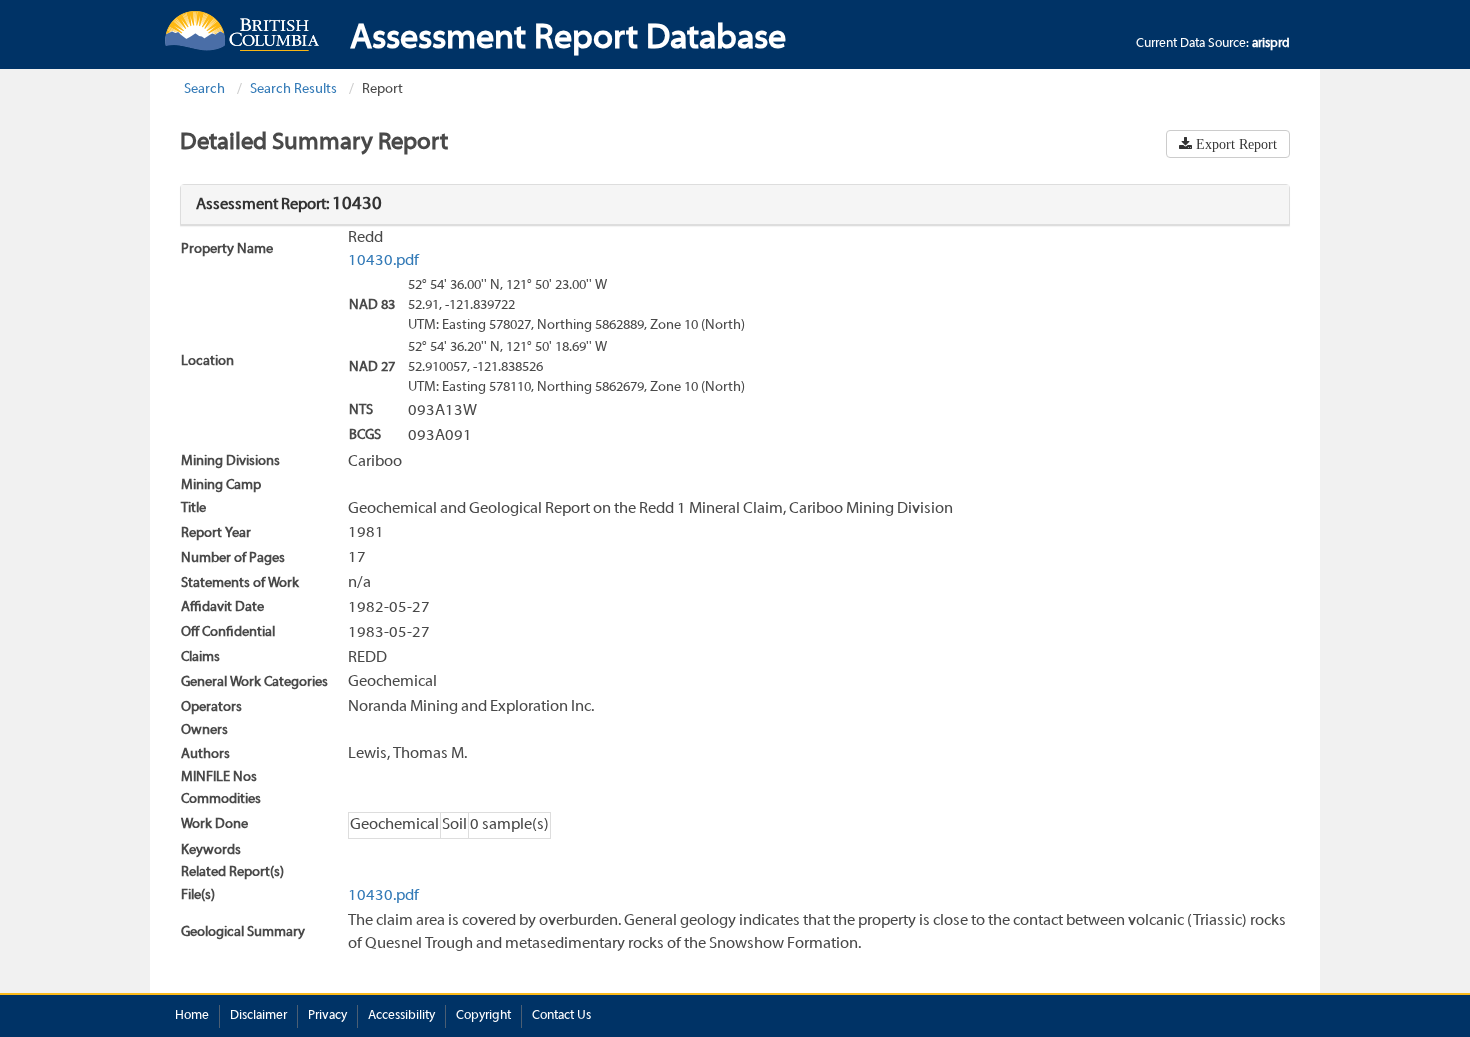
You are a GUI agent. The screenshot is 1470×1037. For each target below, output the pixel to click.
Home (192, 1016)
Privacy (327, 1016)
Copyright (483, 1016)
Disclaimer (258, 1016)
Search (204, 89)
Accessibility (401, 1016)
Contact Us (561, 1016)
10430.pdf (383, 261)
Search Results (293, 89)
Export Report (1234, 144)
